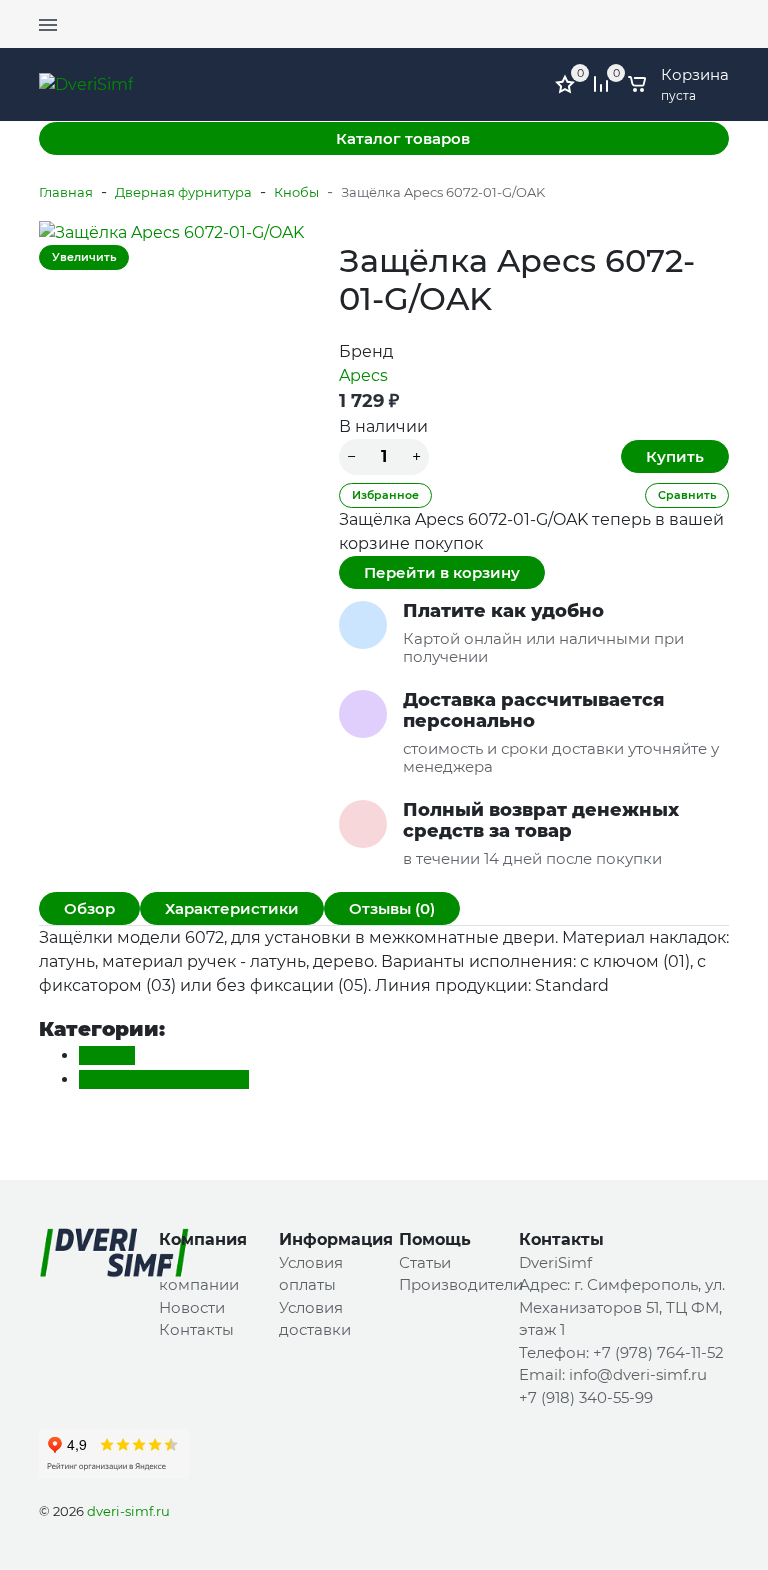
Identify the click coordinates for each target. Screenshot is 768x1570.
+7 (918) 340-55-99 (586, 1397)
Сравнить (687, 495)
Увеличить (84, 257)
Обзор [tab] (89, 908)
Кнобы (296, 192)
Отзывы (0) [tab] (392, 908)
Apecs (363, 375)
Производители (461, 1284)
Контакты (196, 1329)
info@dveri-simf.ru (638, 1374)
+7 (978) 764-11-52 (669, 15)
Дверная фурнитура (183, 192)
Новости (192, 1307)
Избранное (385, 495)
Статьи (425, 1262)
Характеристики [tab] (232, 908)
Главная (66, 192)
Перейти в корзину (442, 572)
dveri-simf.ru (128, 1511)
